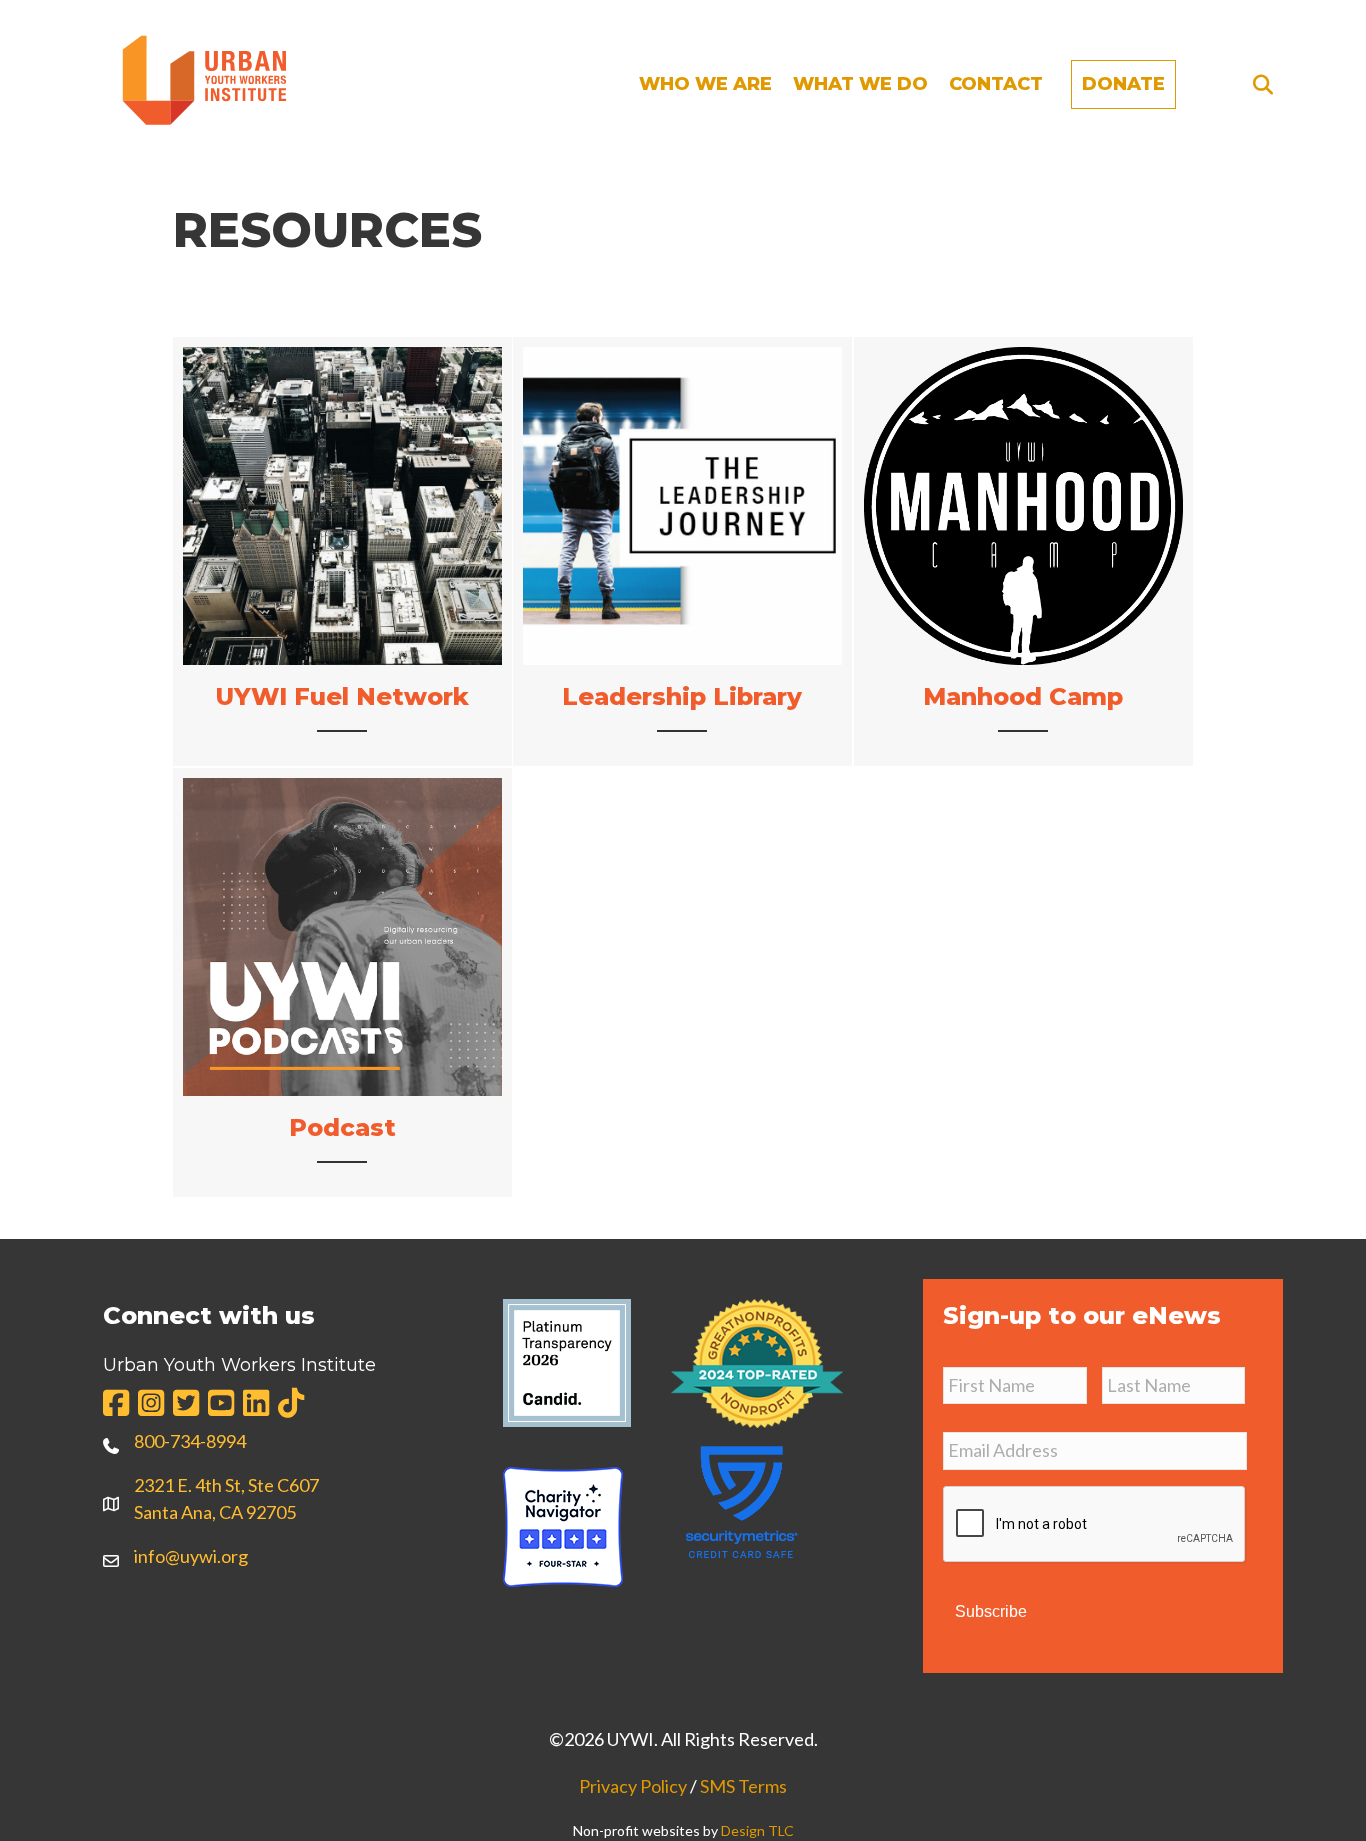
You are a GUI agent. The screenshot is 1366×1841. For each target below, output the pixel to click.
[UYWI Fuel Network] (342, 551)
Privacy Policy (633, 1786)
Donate (1123, 84)
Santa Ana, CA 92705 (215, 1512)
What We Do (860, 84)
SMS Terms (743, 1786)
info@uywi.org (191, 1556)
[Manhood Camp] (1023, 551)
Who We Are (705, 84)
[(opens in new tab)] (757, 1361)
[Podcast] (342, 982)
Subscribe (991, 1611)
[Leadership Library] (682, 551)
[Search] (1257, 85)
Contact (996, 84)
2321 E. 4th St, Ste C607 (226, 1485)
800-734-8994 (190, 1441)
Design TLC (757, 1830)
